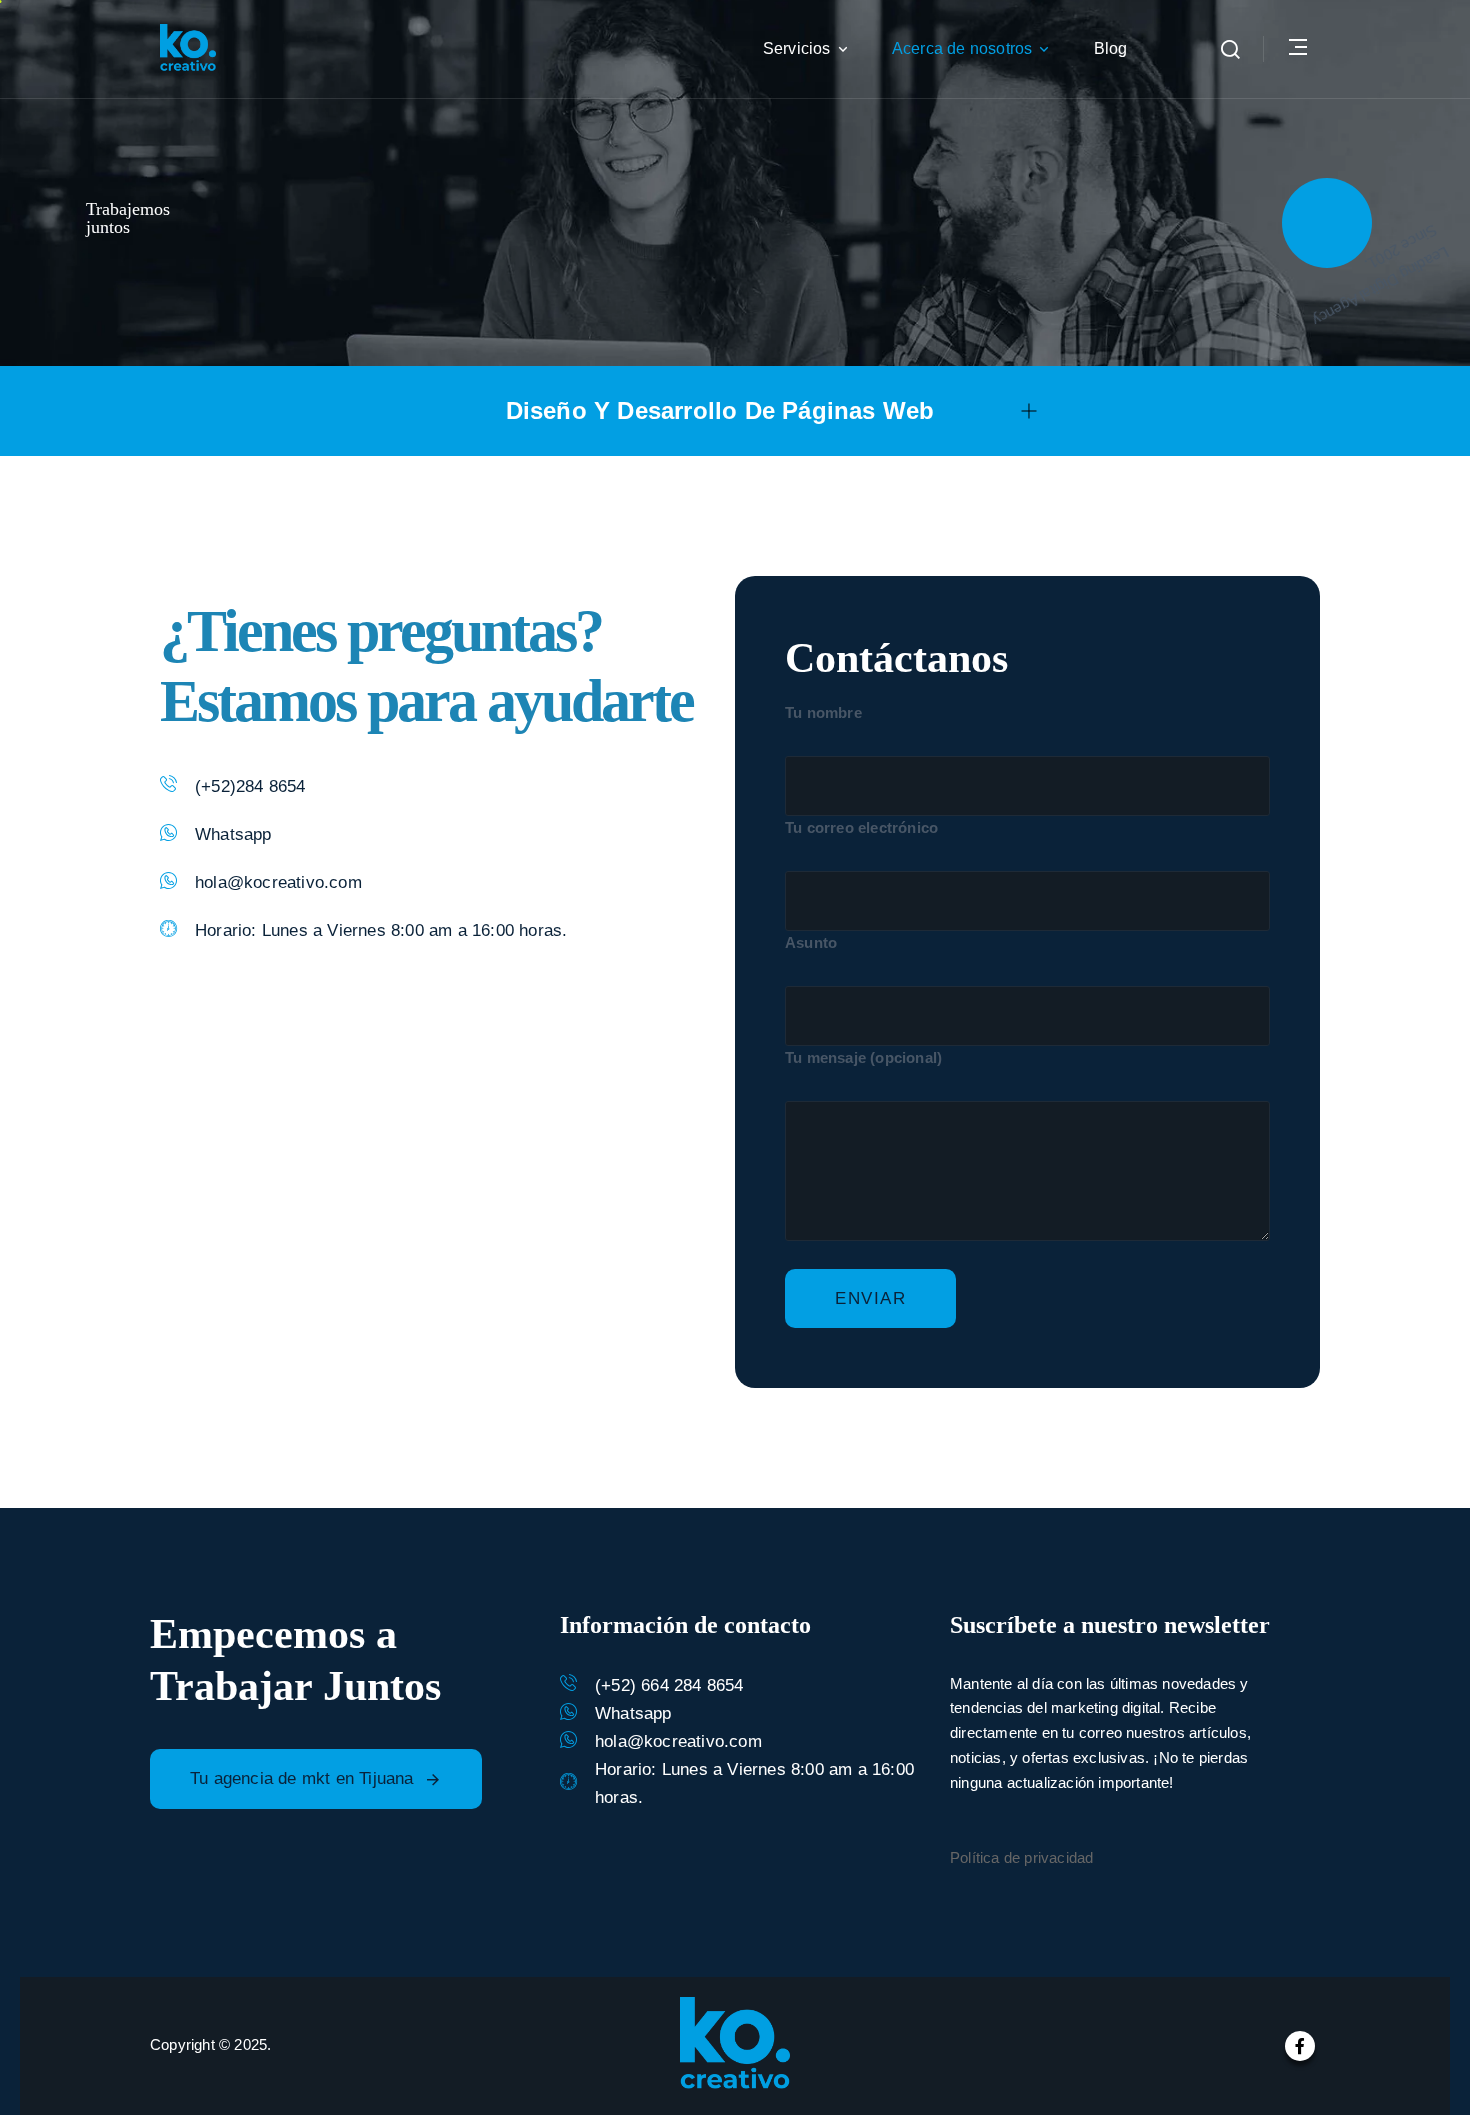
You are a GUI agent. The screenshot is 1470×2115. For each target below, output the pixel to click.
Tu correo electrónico (861, 827)
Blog (1111, 48)
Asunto (811, 942)
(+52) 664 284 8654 (669, 1685)
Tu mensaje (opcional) (863, 1057)
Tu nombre (823, 712)
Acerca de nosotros (962, 48)
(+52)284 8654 (250, 786)
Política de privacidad (1021, 1857)
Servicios (797, 48)
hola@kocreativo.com (278, 882)
